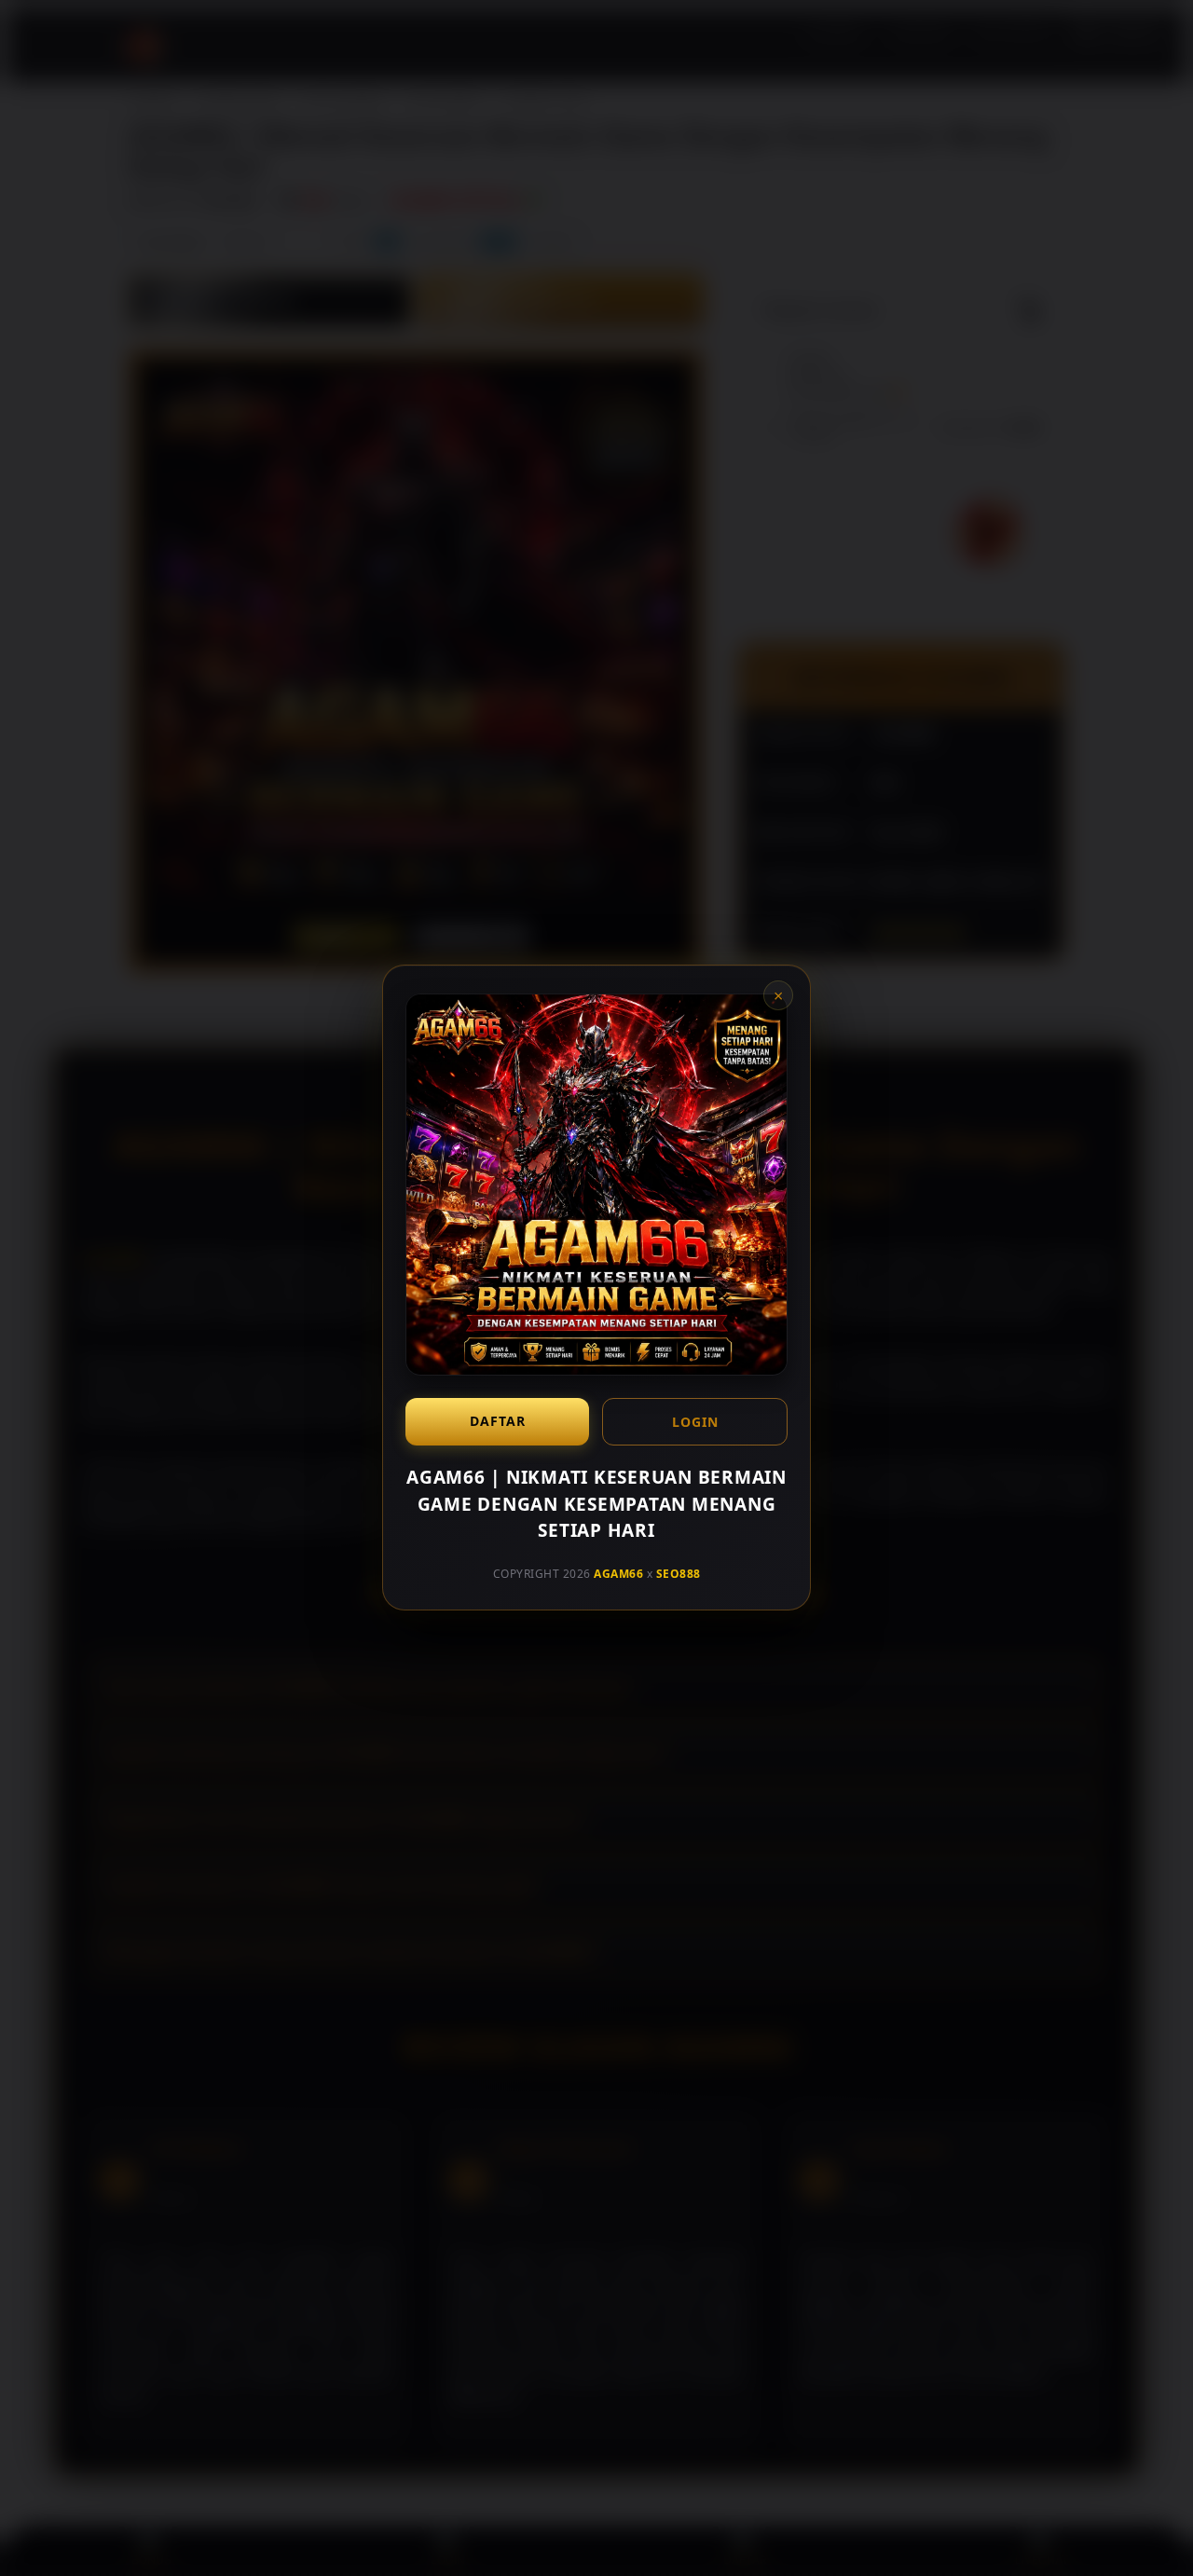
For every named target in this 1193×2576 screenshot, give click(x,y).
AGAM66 (618, 1574)
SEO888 (679, 1574)
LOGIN (695, 1422)
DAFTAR (498, 1421)
